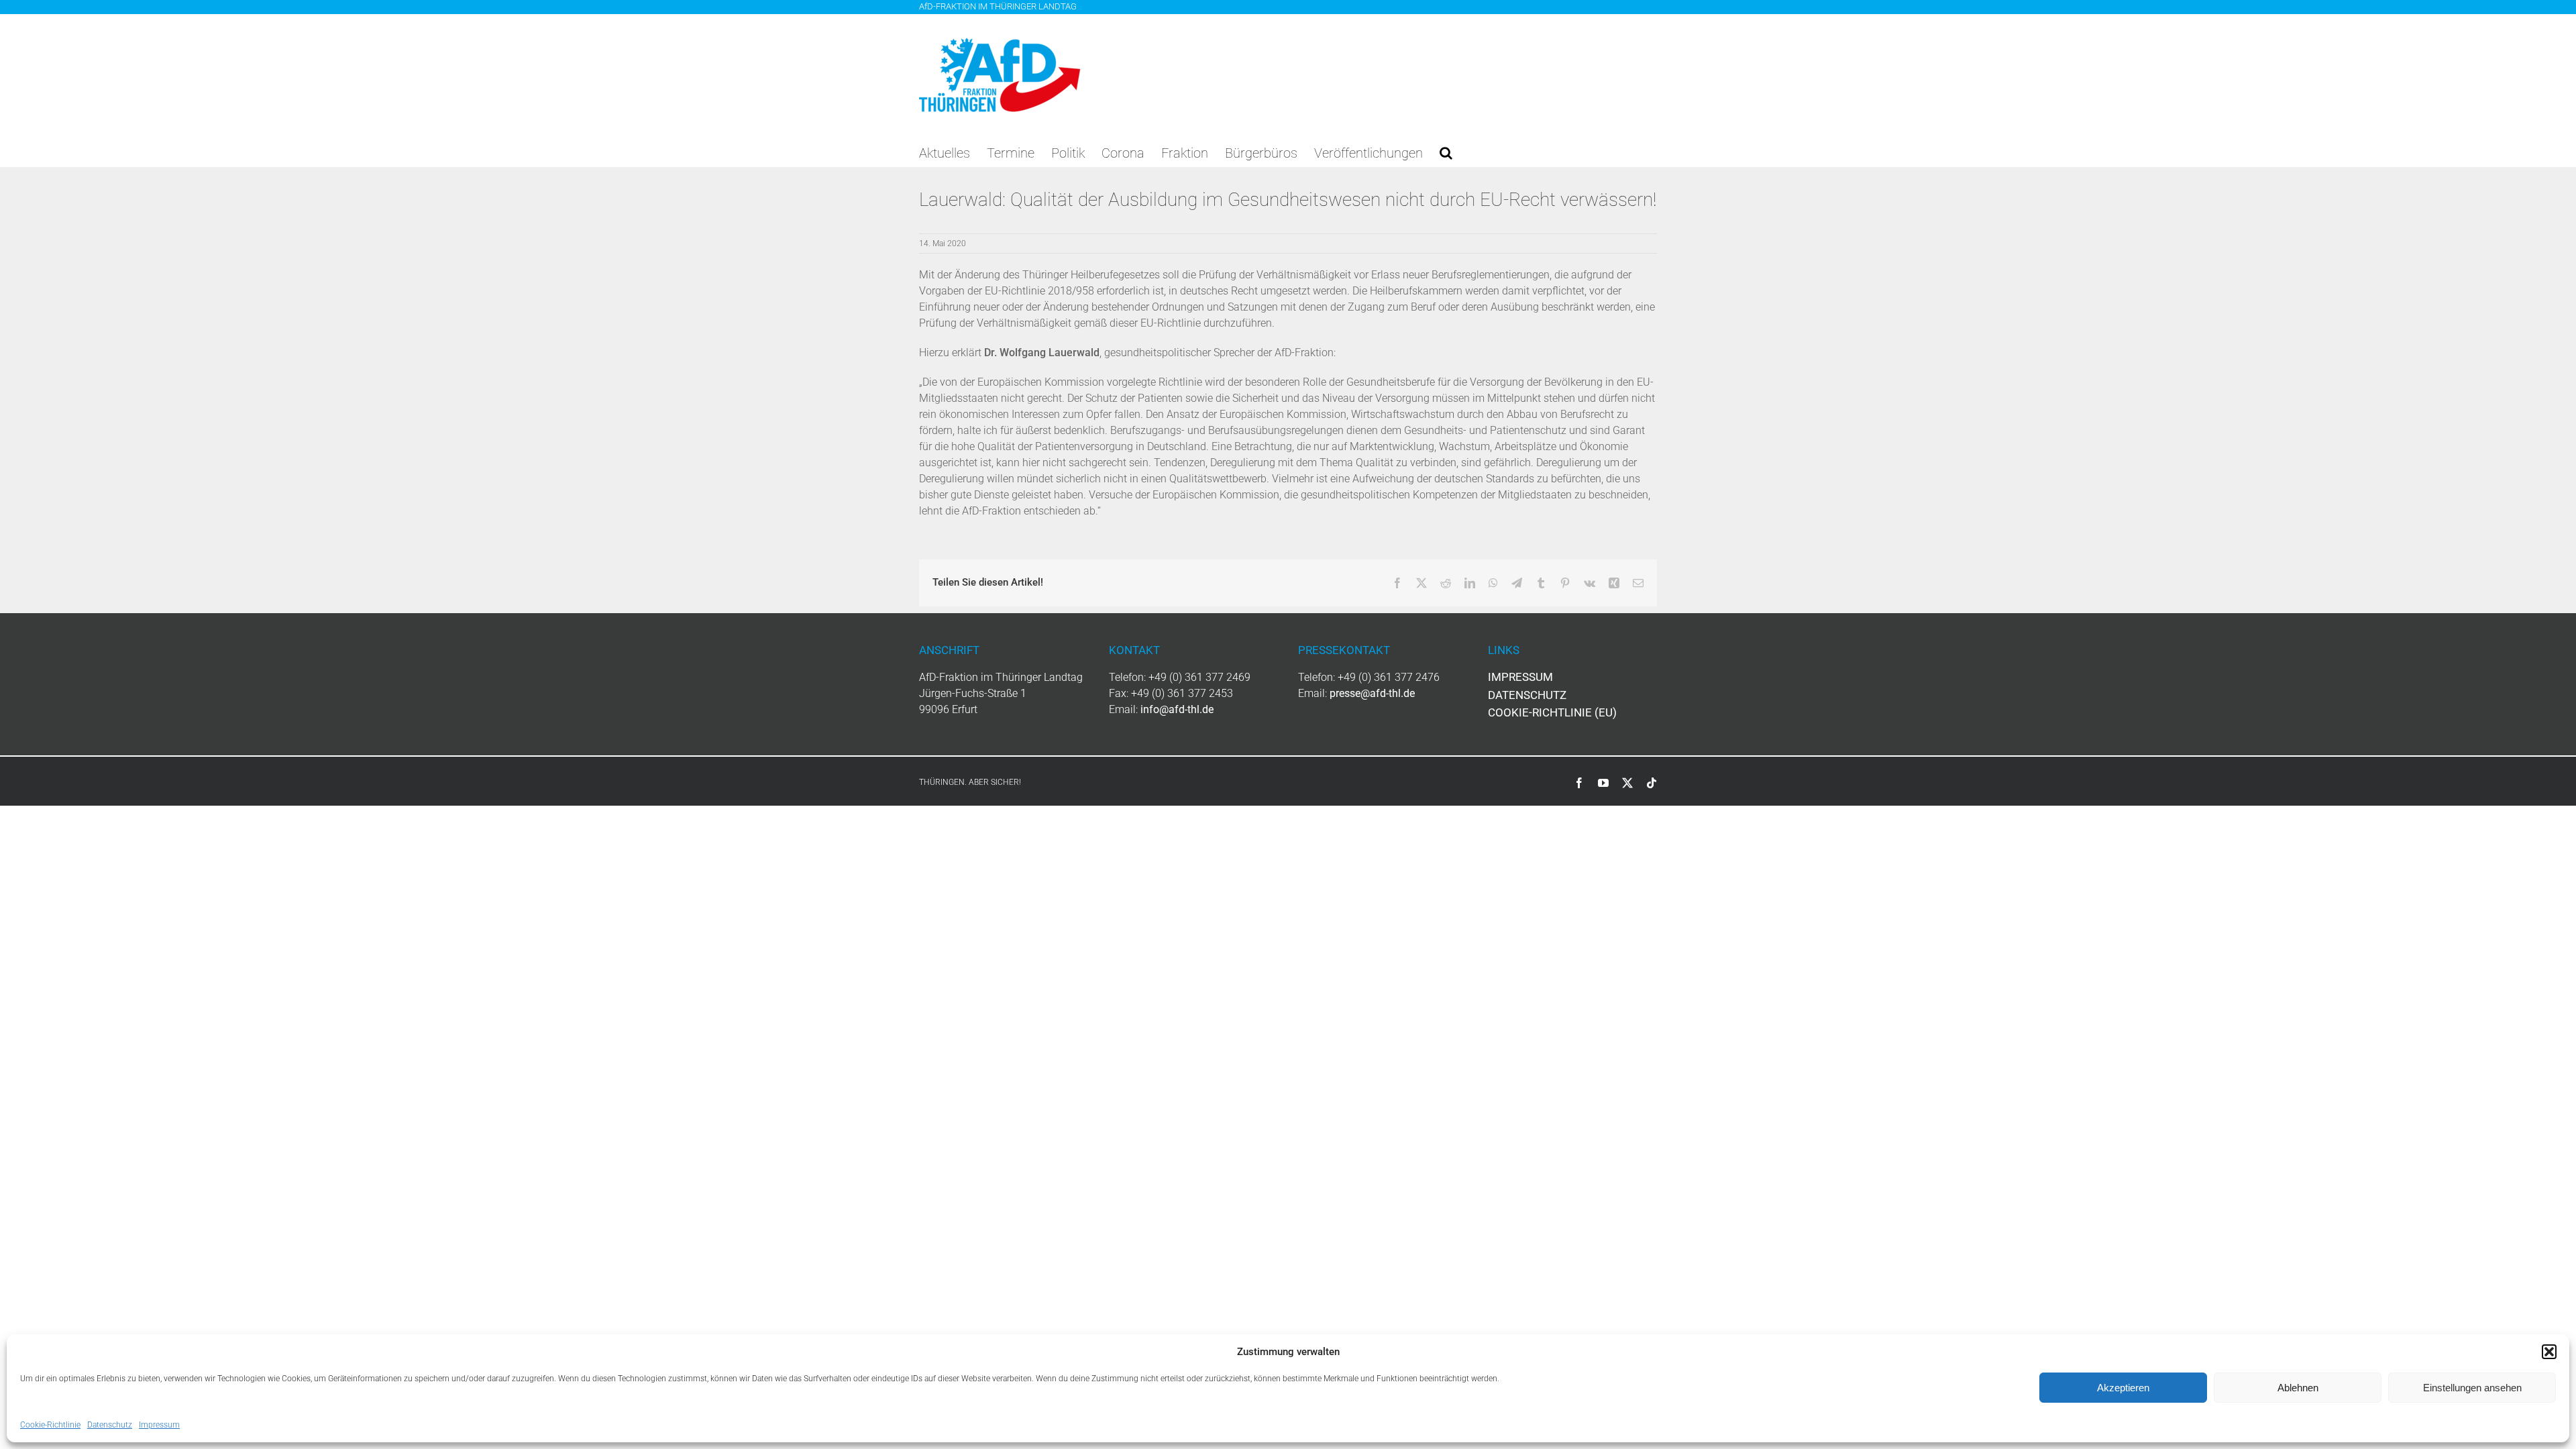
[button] (2549, 1352)
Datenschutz (110, 1425)
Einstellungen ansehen (2472, 1388)
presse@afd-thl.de (1372, 693)
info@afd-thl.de (1177, 709)
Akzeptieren (2123, 1388)
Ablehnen (2298, 1388)
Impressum (159, 1425)
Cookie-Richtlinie (50, 1425)
